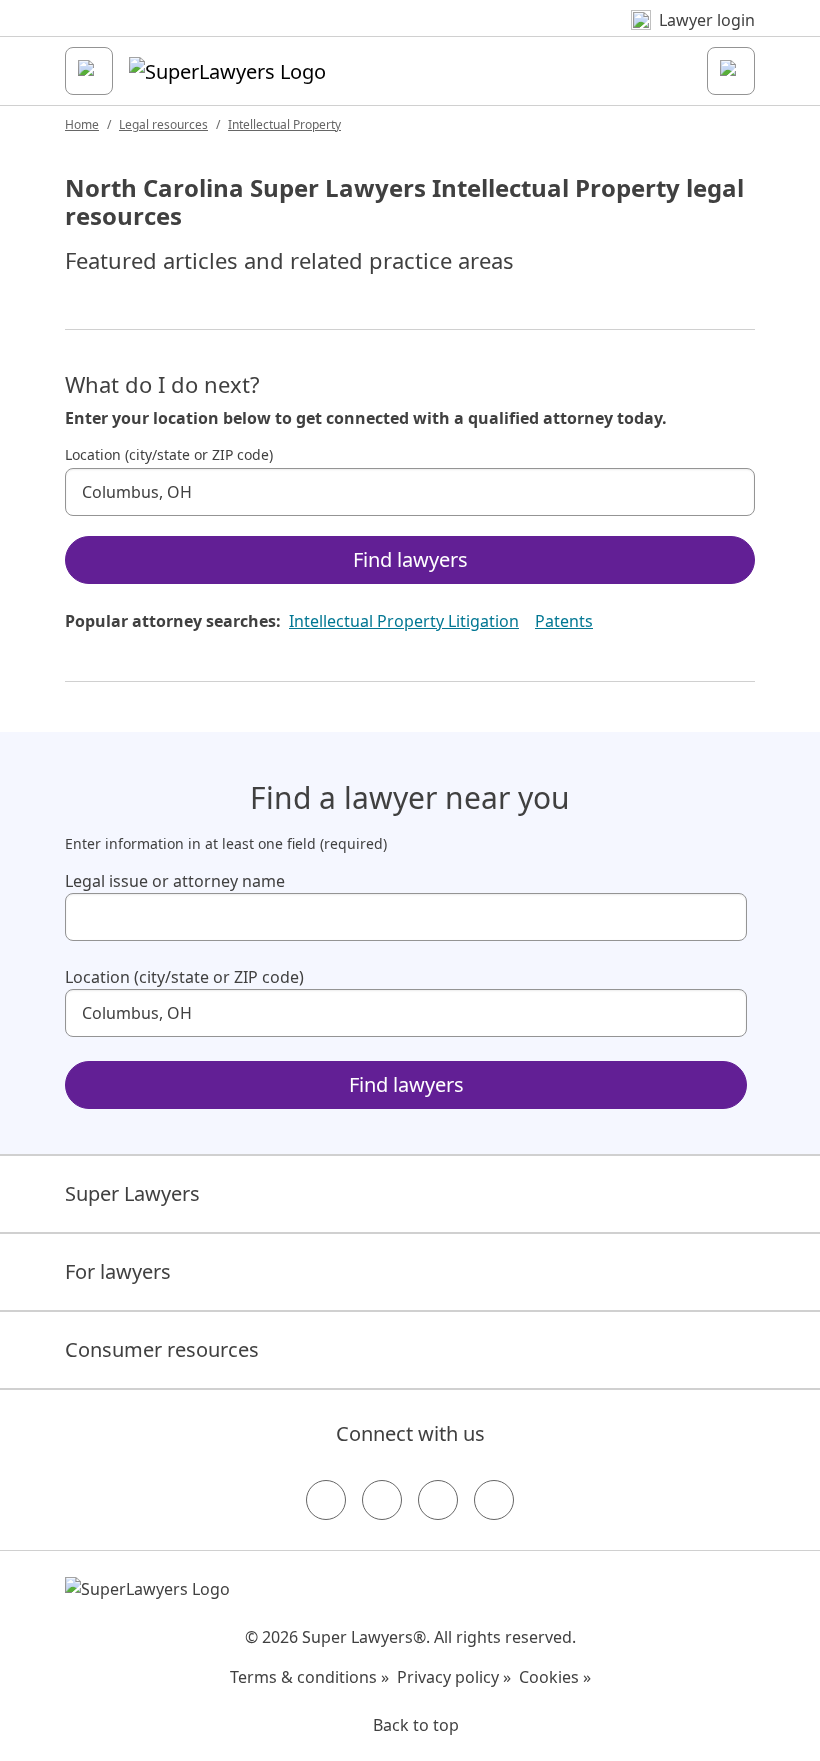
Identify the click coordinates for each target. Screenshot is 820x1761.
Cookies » (555, 1677)
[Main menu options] (89, 71)
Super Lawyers (132, 1193)
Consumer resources (162, 1349)
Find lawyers (410, 559)
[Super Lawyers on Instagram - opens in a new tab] (382, 1500)
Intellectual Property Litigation (404, 621)
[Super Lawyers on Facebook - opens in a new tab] (326, 1500)
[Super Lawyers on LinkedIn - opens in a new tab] (494, 1500)
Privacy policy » (454, 1677)
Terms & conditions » (309, 1677)
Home (82, 124)
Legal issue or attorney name (175, 881)
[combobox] (410, 492)
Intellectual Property (284, 124)
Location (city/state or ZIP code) (169, 455)
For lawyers (118, 1271)
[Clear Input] (731, 492)
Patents (564, 621)
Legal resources (163, 124)
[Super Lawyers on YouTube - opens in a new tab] (438, 1500)
